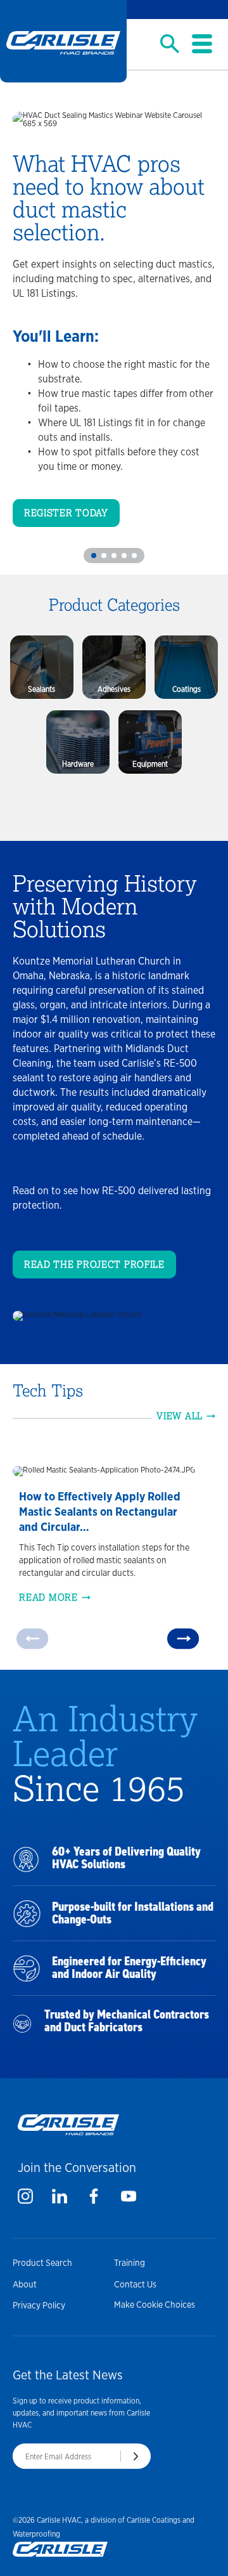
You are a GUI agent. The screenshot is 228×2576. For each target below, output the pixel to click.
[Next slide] (183, 1638)
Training (130, 2263)
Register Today (66, 513)
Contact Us (135, 2284)
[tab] (94, 556)
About (25, 2284)
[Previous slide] (32, 1638)
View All (180, 1416)
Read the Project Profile (94, 1265)
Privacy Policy (39, 2305)
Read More (48, 1597)
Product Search (42, 2263)
